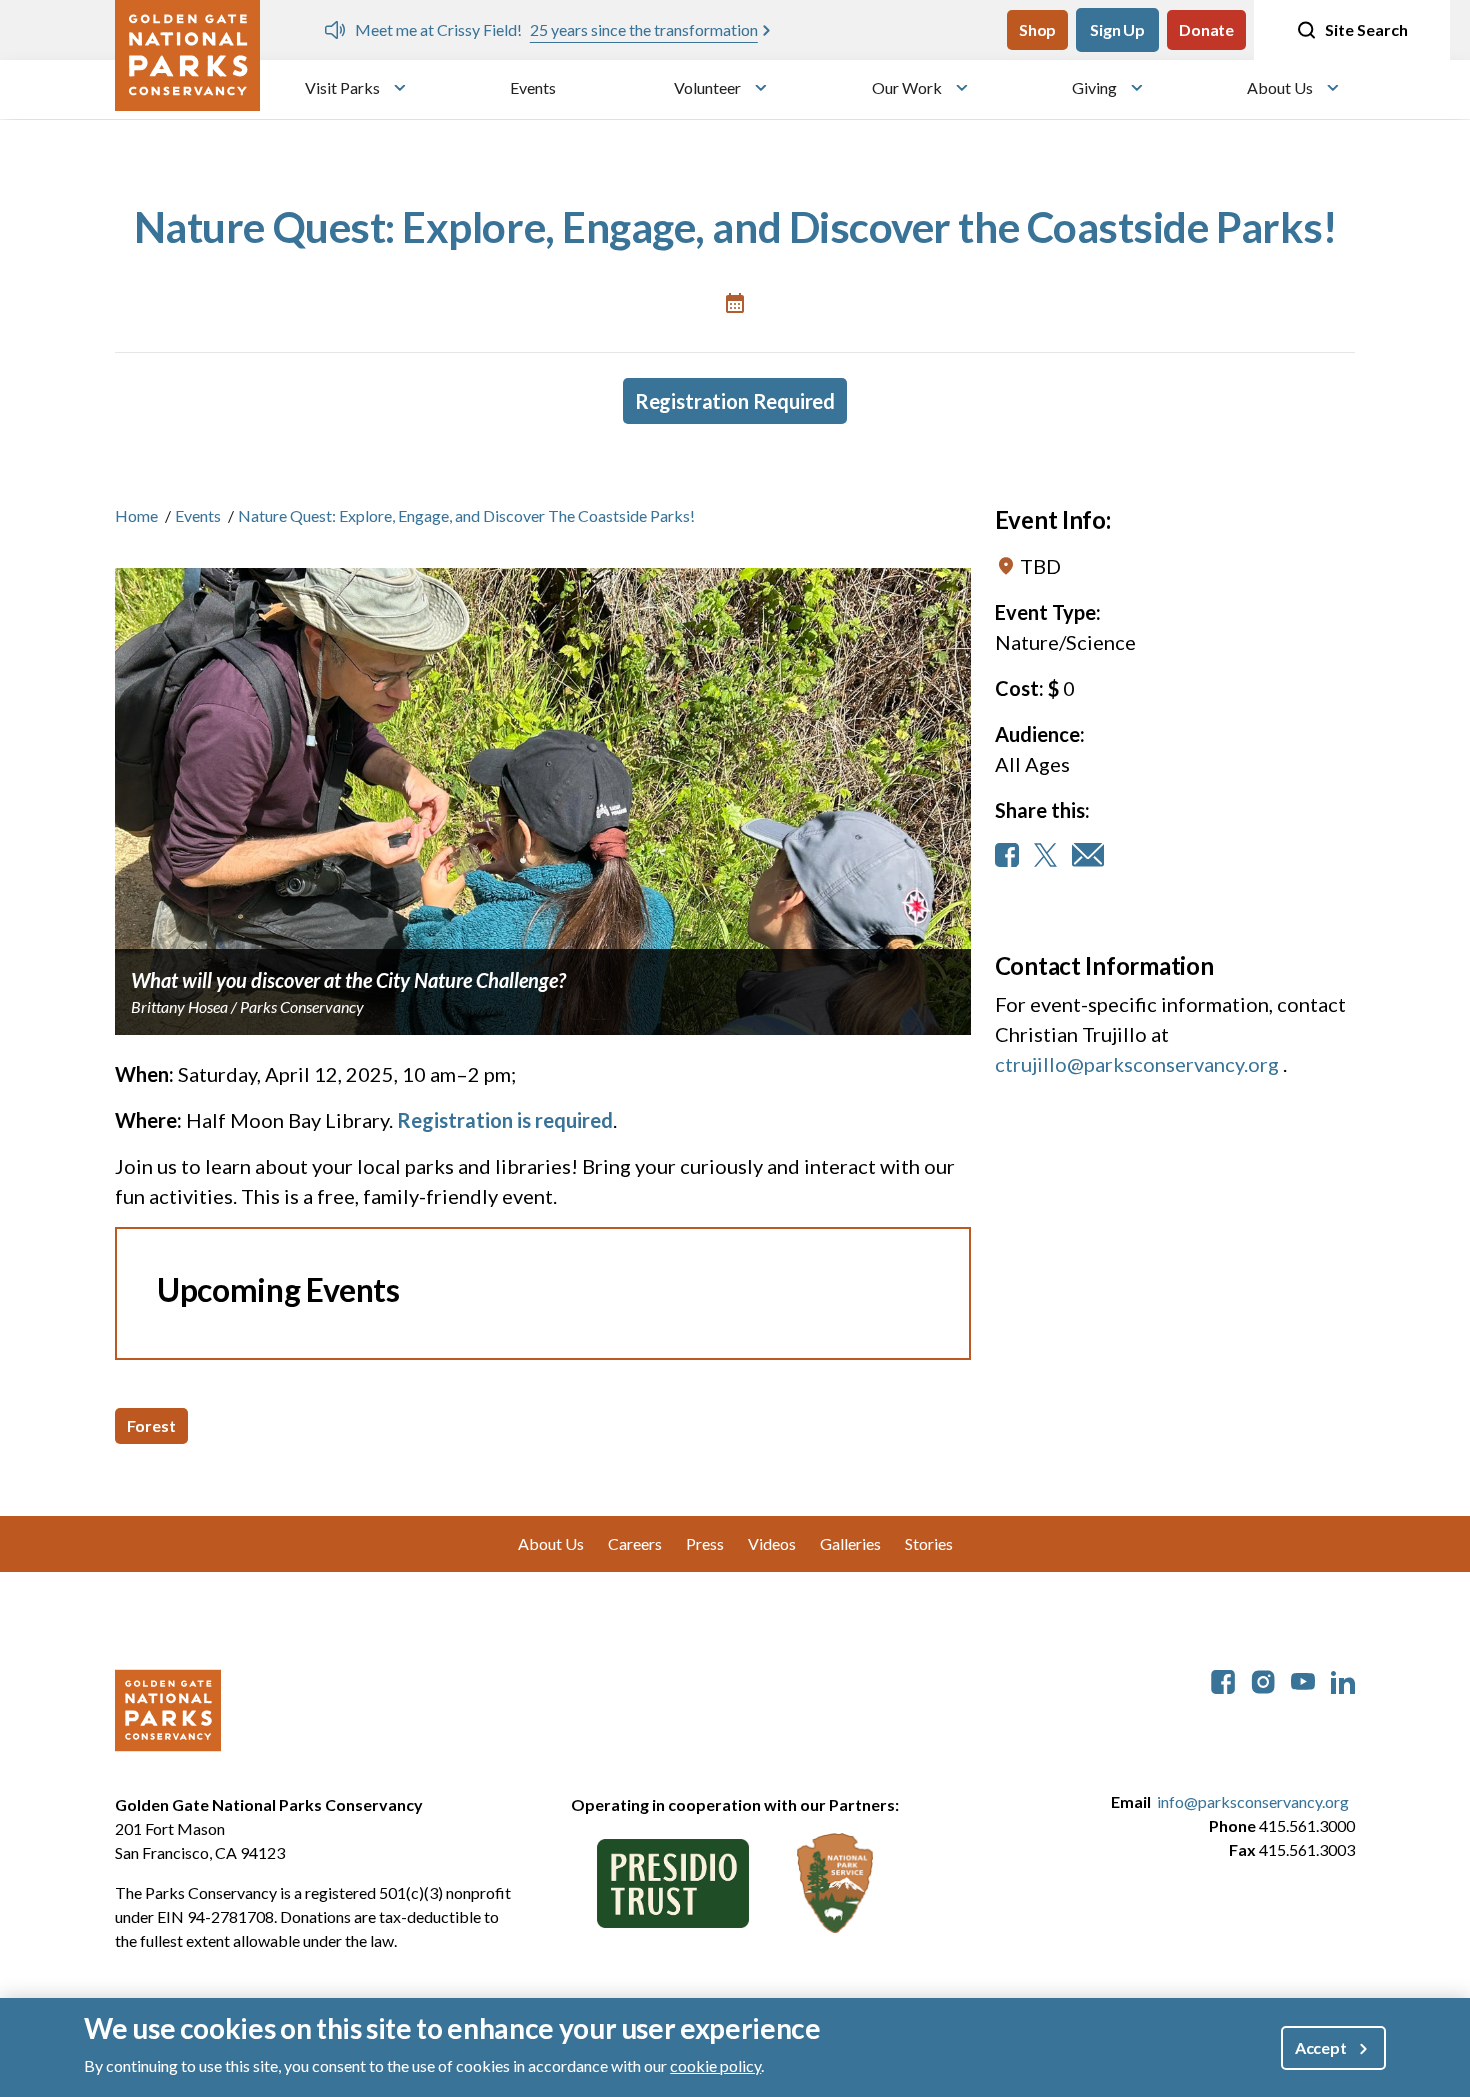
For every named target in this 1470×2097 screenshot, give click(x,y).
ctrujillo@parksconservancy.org (1137, 1064)
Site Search (1366, 29)
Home (136, 515)
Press (705, 1543)
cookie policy (715, 2065)
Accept (1321, 2047)
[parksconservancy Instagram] (1263, 1679)
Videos (772, 1543)
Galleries (850, 1543)
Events (533, 87)
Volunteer (707, 87)
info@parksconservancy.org (1253, 1801)
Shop (1037, 29)
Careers (635, 1543)
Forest (151, 1425)
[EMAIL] (1088, 855)
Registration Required (735, 401)
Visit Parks (342, 87)
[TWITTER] (1045, 855)
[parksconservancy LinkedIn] (1343, 1679)
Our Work (907, 87)
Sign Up (1117, 29)
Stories (929, 1543)
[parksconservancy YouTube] (1303, 1679)
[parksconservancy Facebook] (1223, 1679)
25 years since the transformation (644, 29)
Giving (1094, 87)
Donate (1206, 29)
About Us (1280, 87)
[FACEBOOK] (1007, 855)
